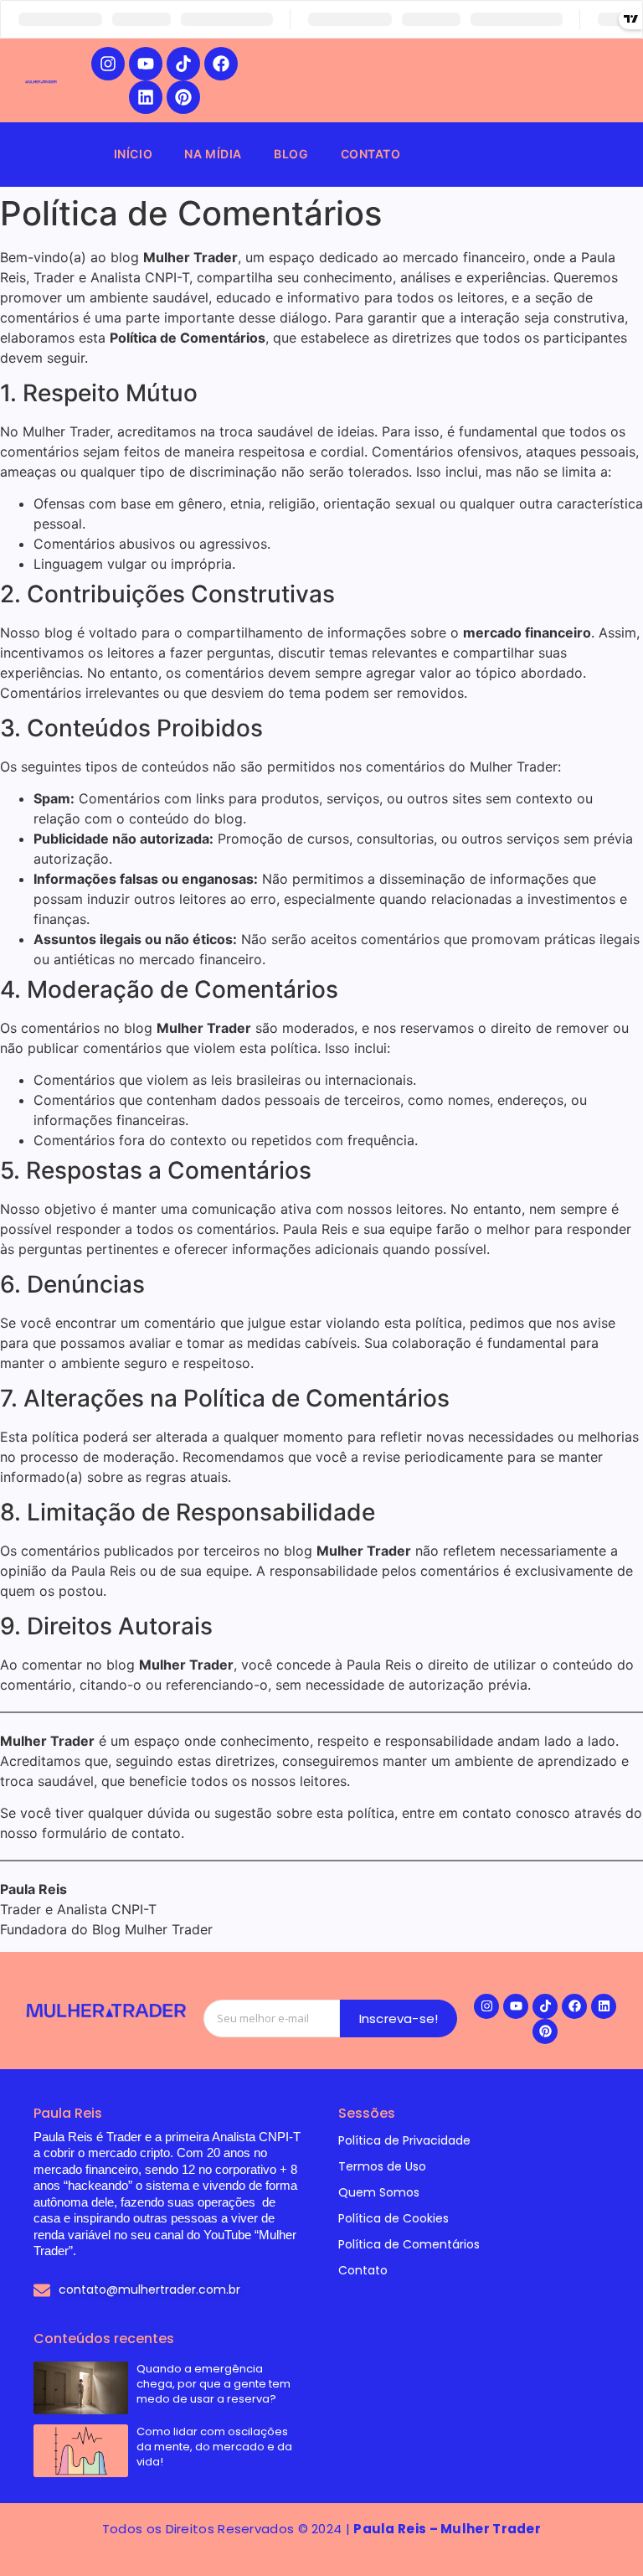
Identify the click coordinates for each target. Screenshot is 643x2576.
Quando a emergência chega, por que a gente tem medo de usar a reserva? (213, 2384)
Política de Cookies (394, 2218)
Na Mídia (213, 154)
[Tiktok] (183, 64)
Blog (291, 154)
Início (134, 154)
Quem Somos (379, 2192)
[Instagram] (108, 64)
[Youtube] (146, 64)
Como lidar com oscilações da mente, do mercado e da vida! (214, 2447)
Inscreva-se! (399, 2018)
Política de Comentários (409, 2244)
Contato (371, 154)
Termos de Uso (382, 2166)
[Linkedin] (146, 97)
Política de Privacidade (404, 2140)
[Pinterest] (183, 97)
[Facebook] (221, 64)
